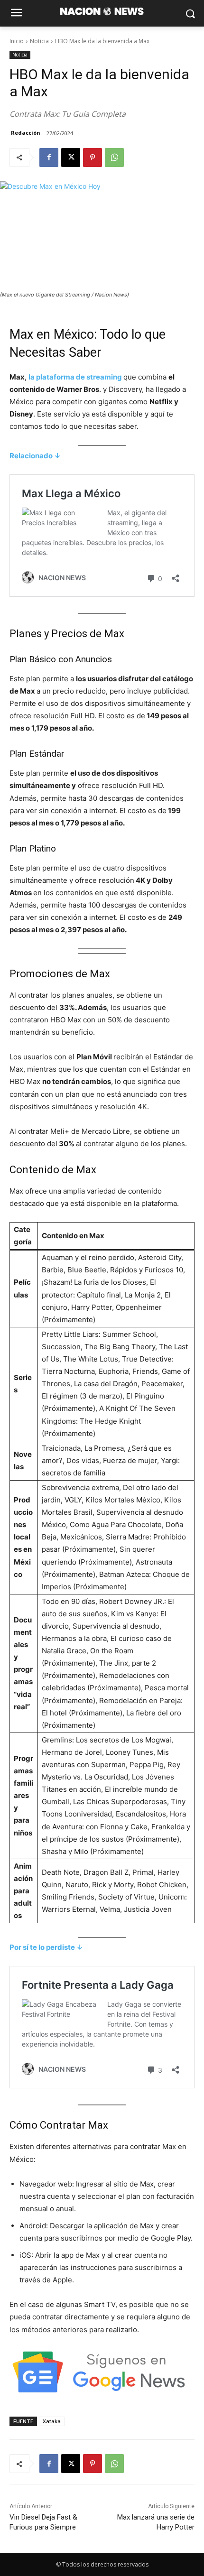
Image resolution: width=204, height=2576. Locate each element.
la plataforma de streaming (76, 377)
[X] (71, 158)
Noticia (39, 41)
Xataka (52, 2421)
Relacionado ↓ (35, 456)
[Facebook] (49, 158)
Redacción (26, 133)
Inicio (17, 41)
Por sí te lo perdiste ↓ (46, 1947)
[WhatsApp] (114, 158)
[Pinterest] (93, 158)
